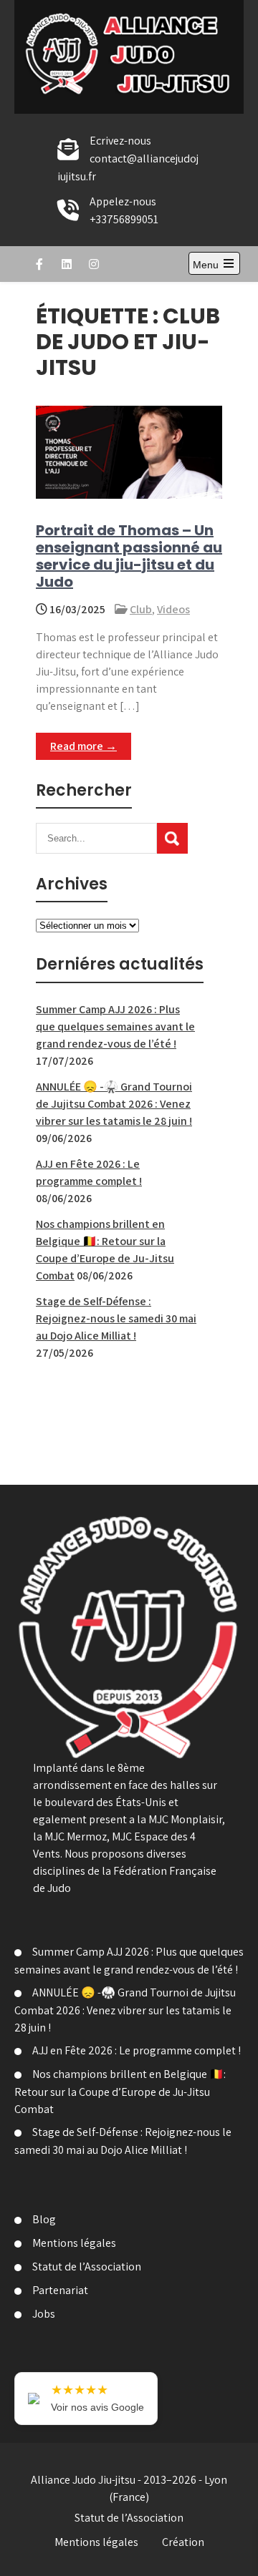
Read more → (83, 746)
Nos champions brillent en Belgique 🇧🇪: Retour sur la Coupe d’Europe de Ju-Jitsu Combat (120, 2092)
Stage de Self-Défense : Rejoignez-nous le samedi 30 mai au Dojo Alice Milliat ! (116, 1318)
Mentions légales (74, 2243)
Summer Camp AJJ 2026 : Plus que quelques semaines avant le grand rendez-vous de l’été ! (115, 1026)
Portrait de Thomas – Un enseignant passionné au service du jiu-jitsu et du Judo (129, 556)
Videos (173, 609)
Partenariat (60, 2290)
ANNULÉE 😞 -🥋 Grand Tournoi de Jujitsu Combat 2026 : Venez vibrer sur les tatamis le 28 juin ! (114, 1104)
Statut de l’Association (87, 2267)
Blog (44, 2219)
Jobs (44, 2314)
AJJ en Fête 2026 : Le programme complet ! (137, 2050)
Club (141, 609)
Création (183, 2542)
